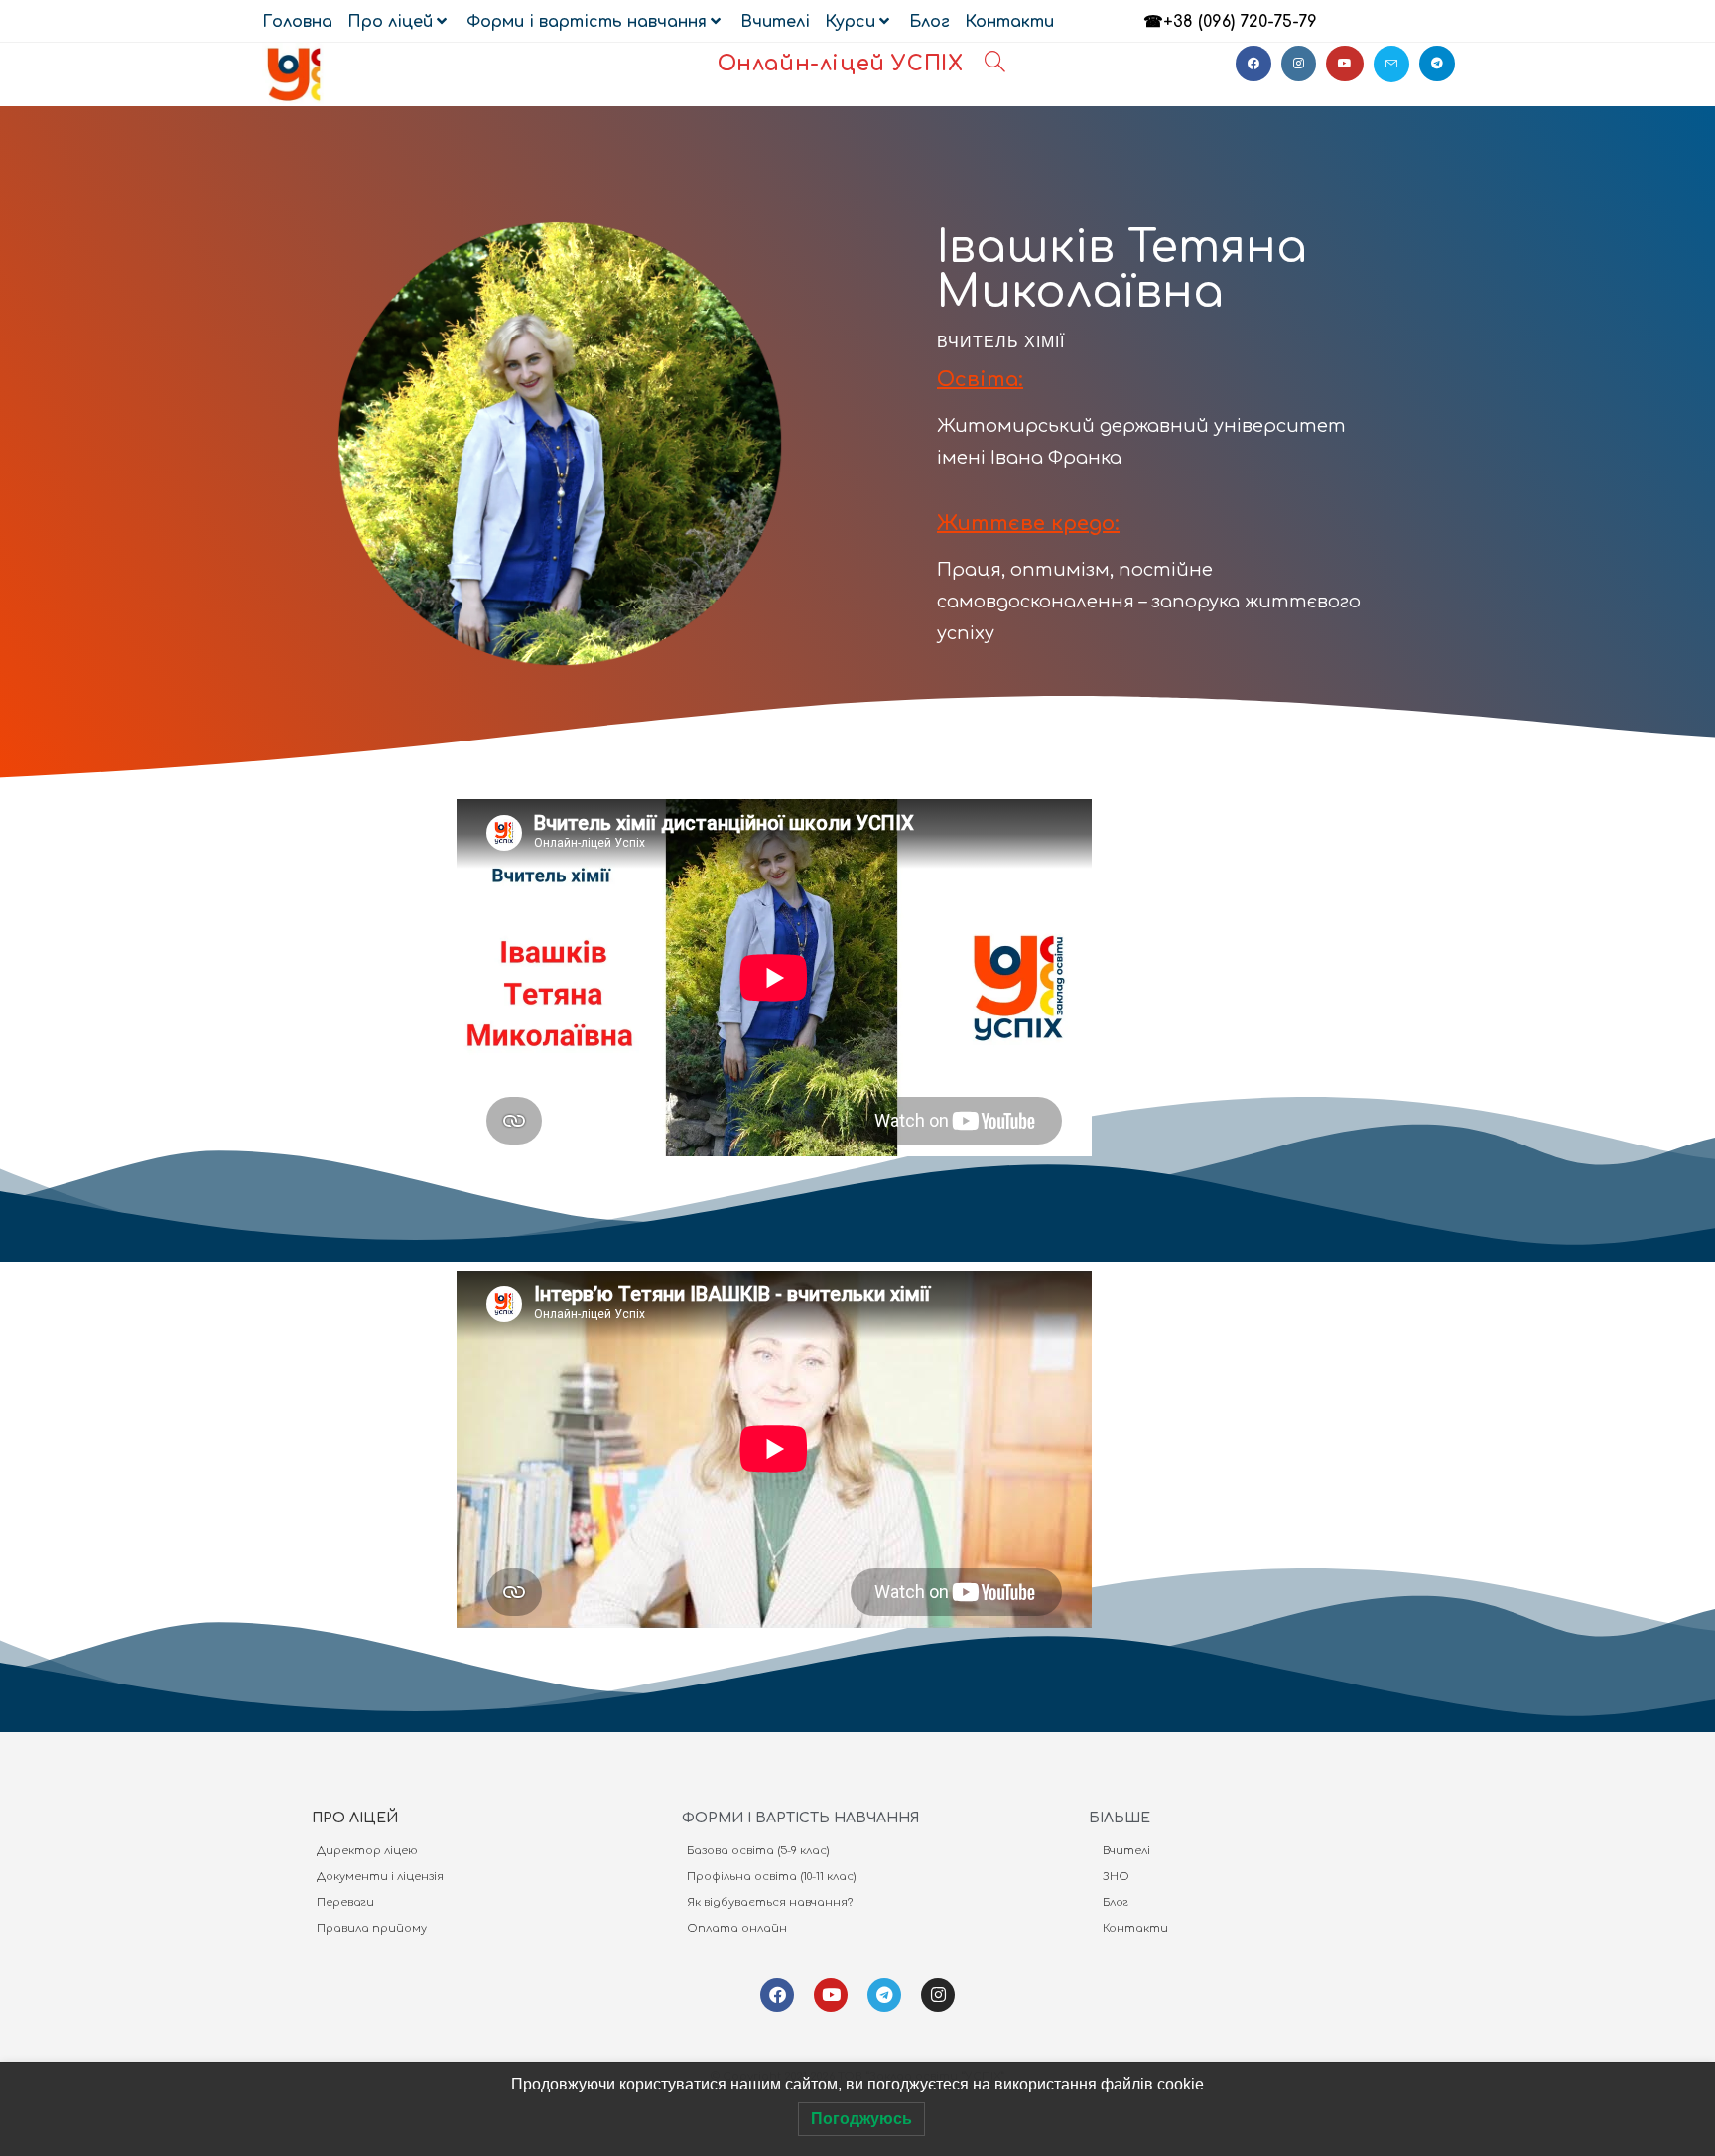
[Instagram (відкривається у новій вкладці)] (1299, 64)
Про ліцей (390, 22)
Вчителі (775, 22)
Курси (850, 22)
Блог (929, 22)
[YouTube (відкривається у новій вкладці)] (1345, 64)
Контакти (1009, 22)
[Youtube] (831, 1995)
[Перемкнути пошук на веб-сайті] (995, 64)
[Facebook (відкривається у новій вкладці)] (1253, 64)
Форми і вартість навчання (587, 22)
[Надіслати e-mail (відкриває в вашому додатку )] (1391, 64)
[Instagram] (938, 1995)
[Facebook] (777, 1995)
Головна (297, 22)
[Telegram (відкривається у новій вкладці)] (1437, 64)
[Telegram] (884, 1995)
